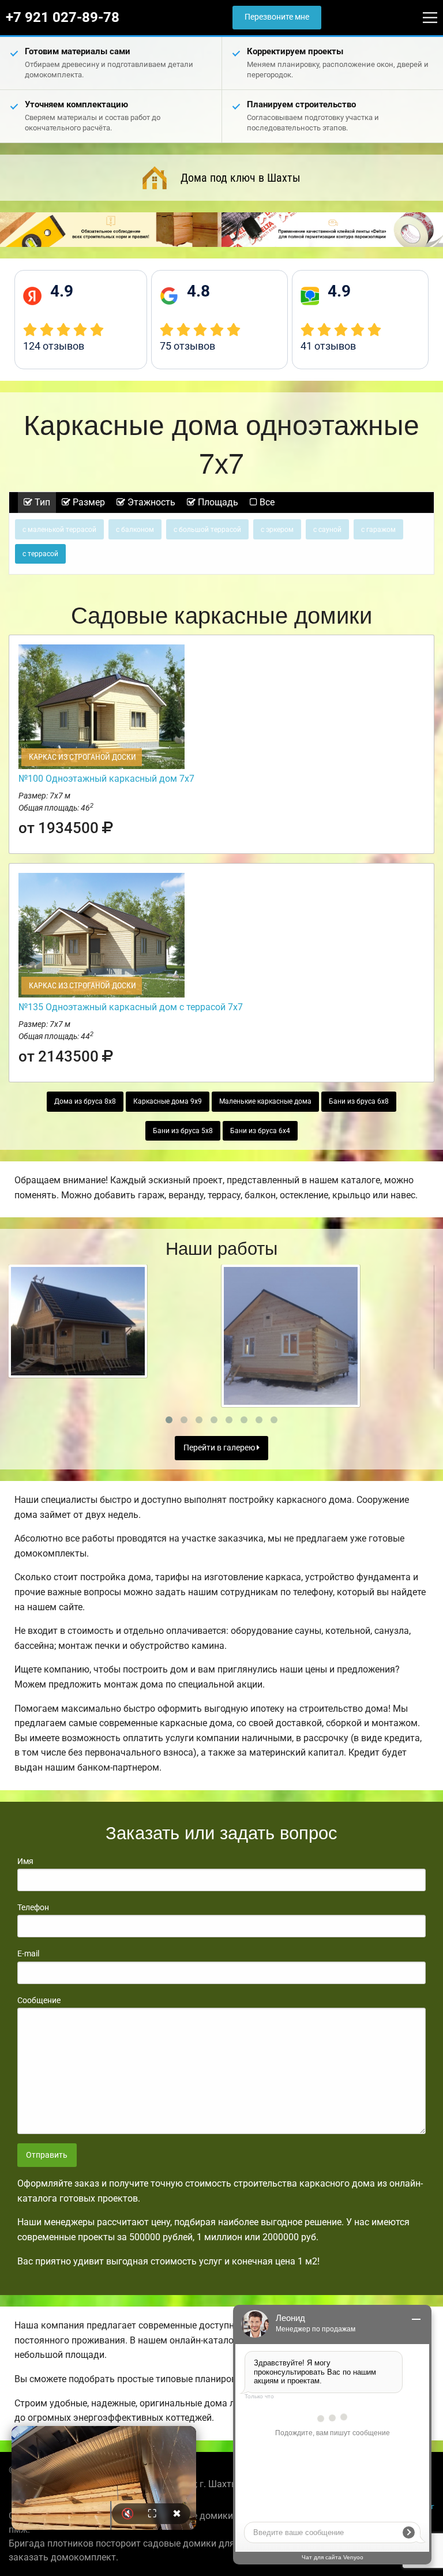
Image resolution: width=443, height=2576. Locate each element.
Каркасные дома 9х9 (168, 1101)
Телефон (33, 1907)
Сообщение (39, 2000)
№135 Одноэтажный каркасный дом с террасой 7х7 (131, 1007)
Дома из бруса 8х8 (85, 1101)
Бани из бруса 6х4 (260, 1131)
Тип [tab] (41, 502)
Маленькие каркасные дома (265, 1101)
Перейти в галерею (220, 1448)
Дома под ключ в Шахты (241, 178)
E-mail (28, 1953)
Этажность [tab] (150, 502)
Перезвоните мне (277, 17)
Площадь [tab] (217, 502)
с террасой (40, 554)
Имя (25, 1861)
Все (266, 502)
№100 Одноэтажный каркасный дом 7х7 (106, 779)
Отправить (47, 2155)
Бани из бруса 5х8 (183, 1131)
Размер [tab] (88, 502)
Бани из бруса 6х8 (359, 1101)
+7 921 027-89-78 (63, 17)
